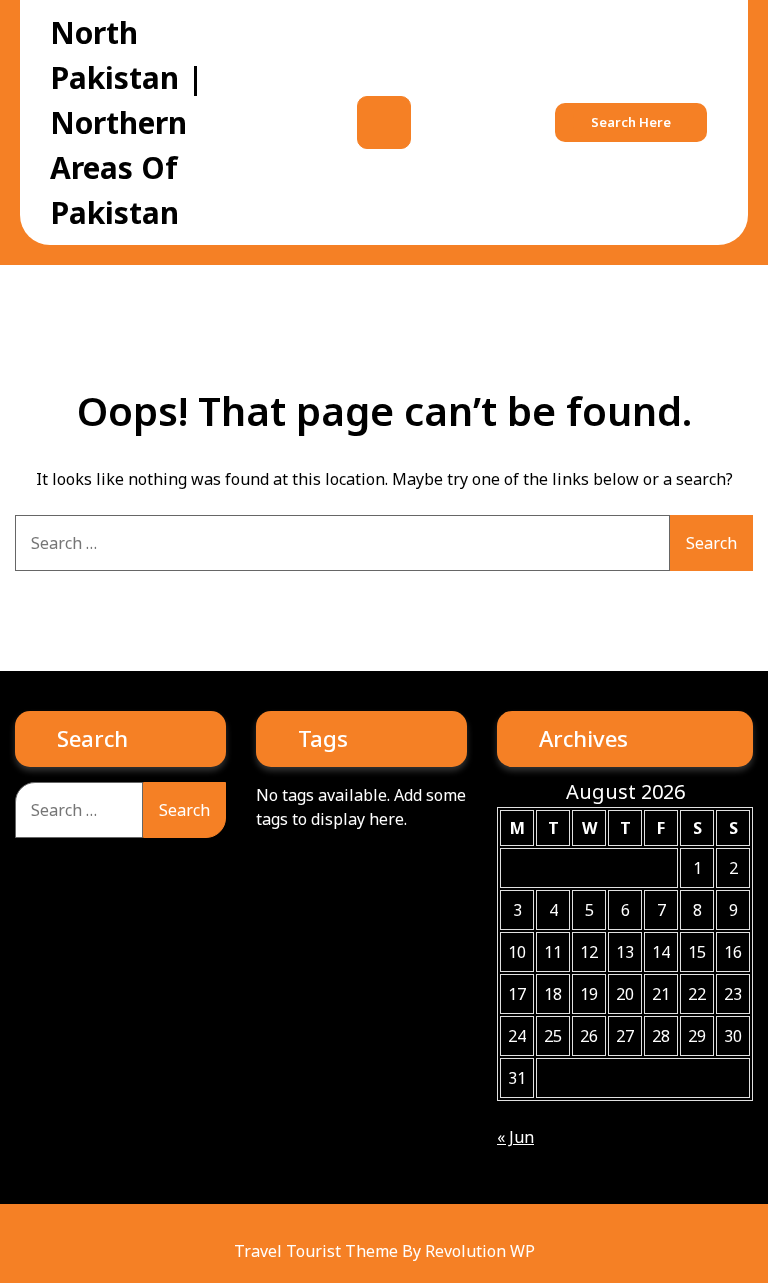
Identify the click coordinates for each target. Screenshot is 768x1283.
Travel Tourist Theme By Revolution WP (384, 1251)
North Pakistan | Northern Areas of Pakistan (127, 122)
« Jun (515, 1137)
